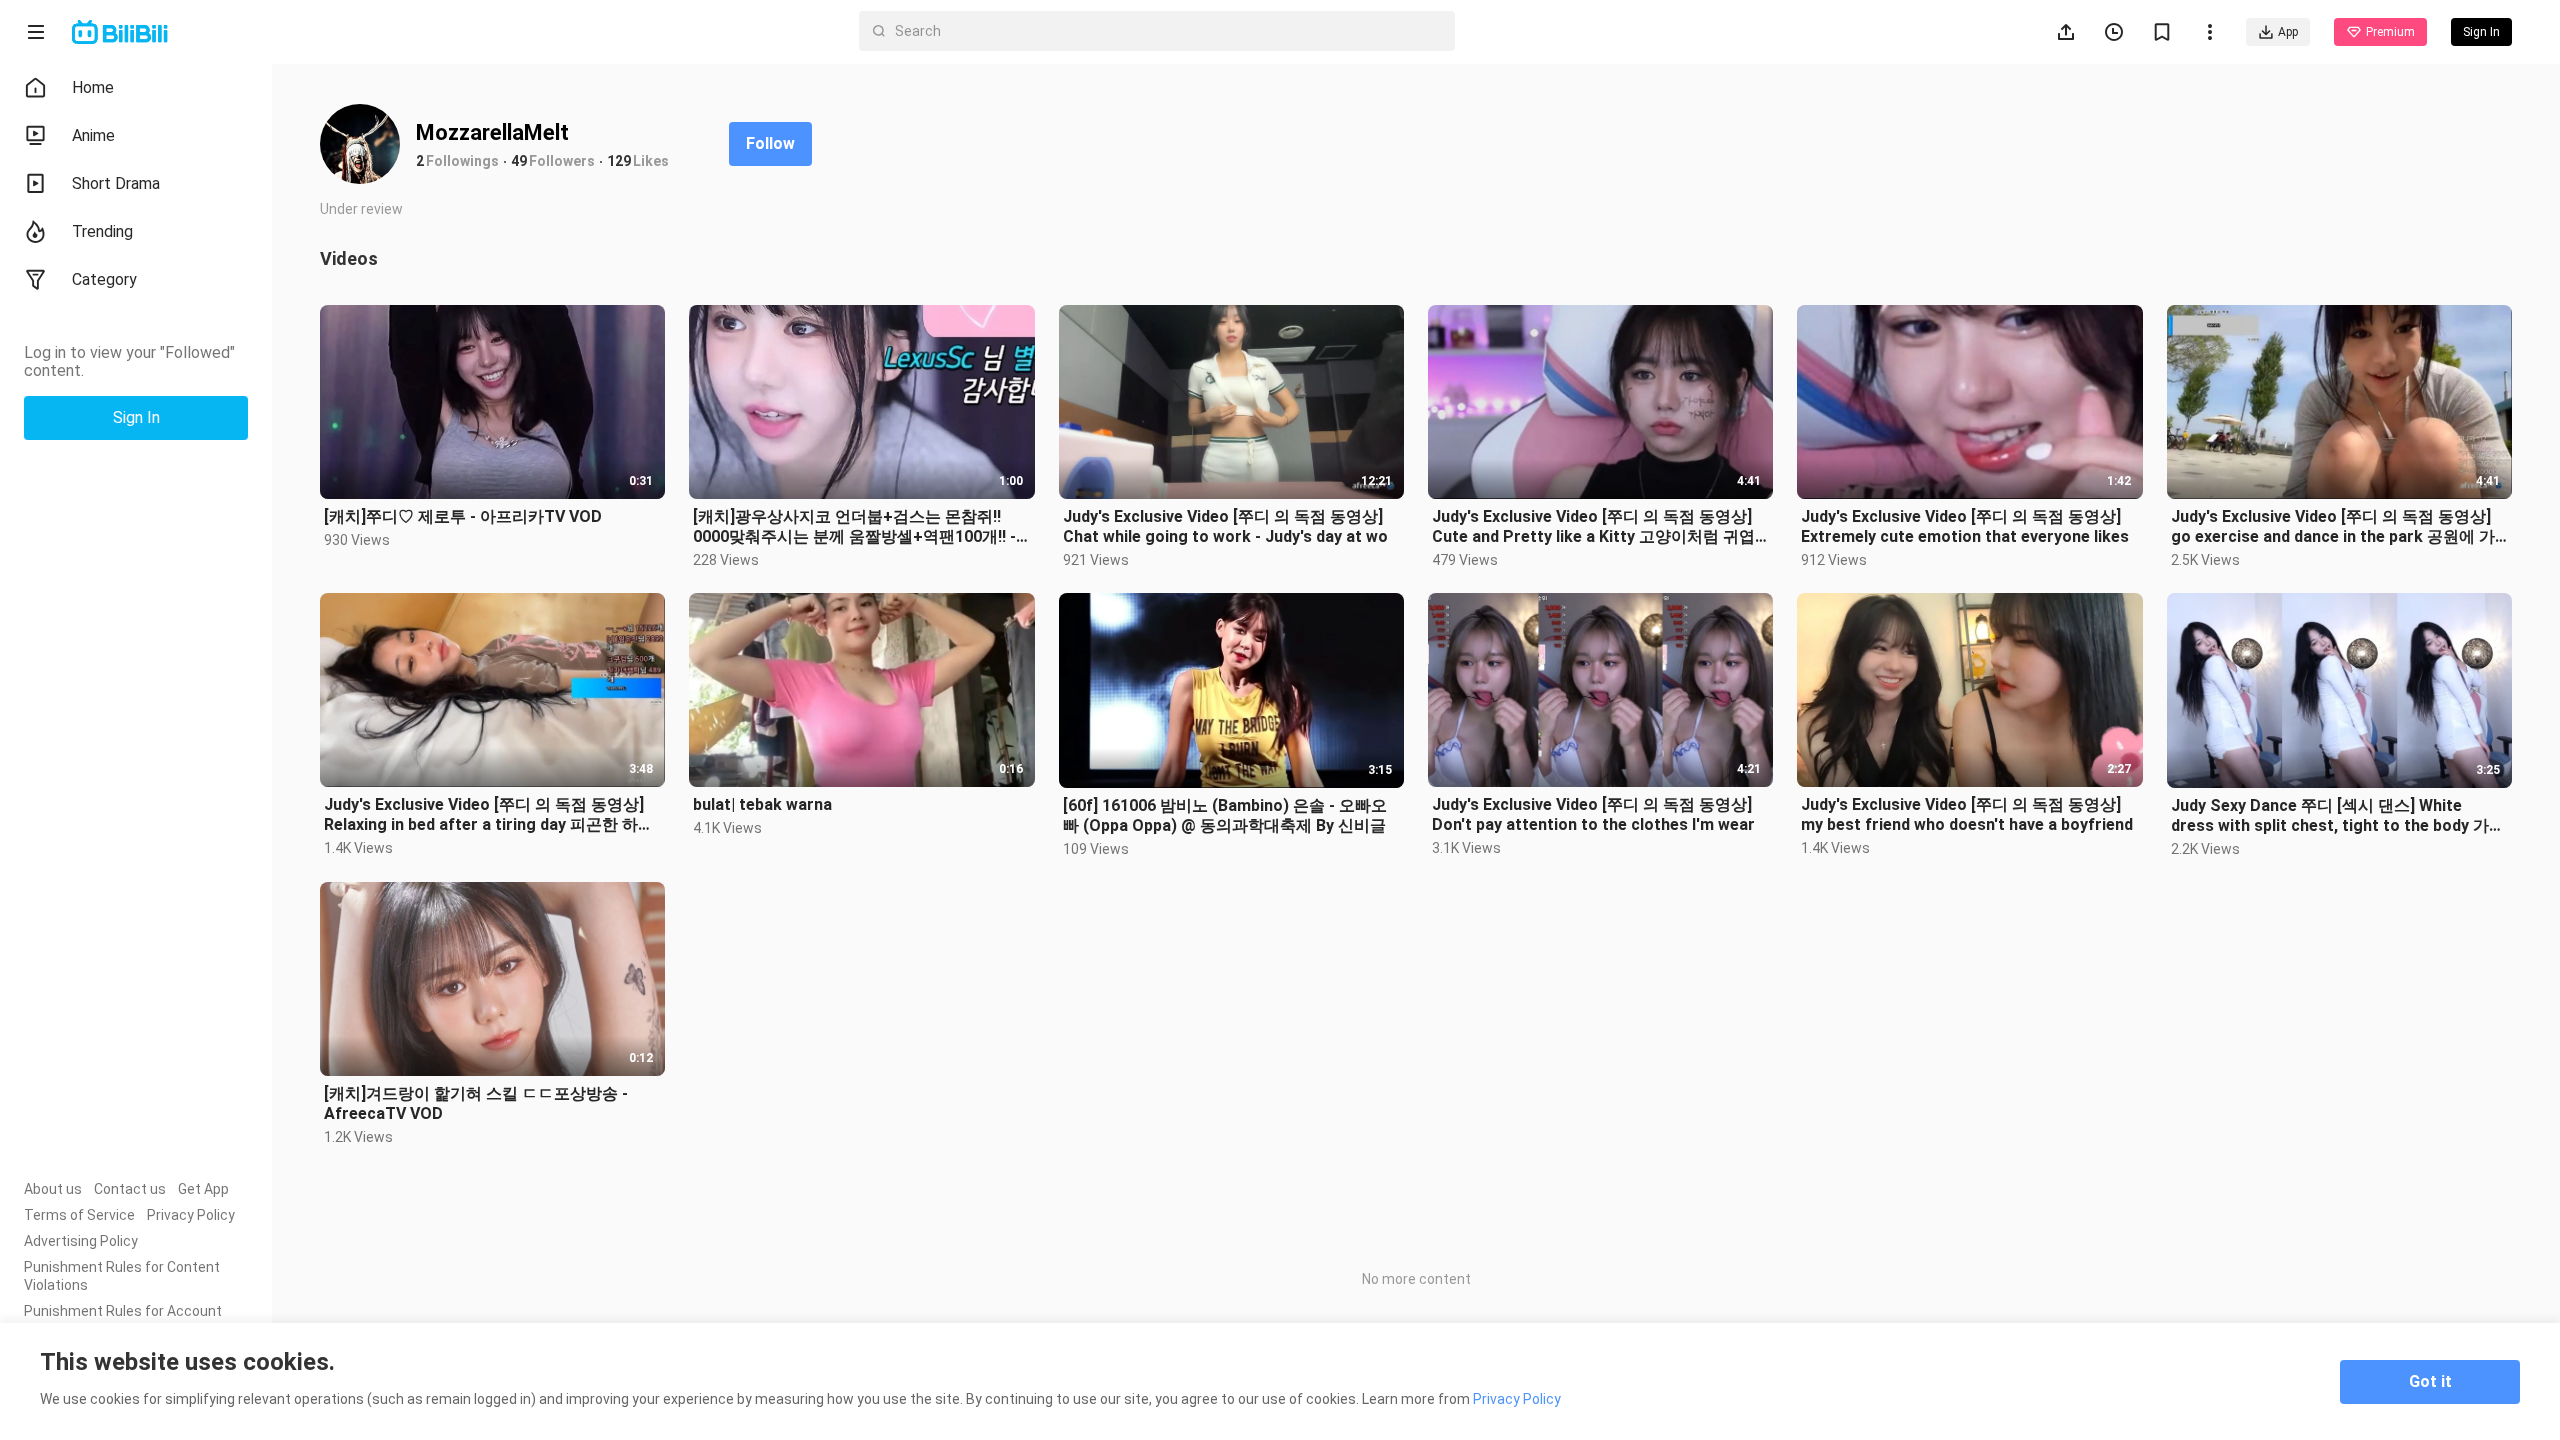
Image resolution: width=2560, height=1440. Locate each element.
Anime (93, 135)
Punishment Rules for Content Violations (122, 1276)
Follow (770, 143)
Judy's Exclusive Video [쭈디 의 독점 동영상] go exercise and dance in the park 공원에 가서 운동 (2333, 527)
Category (104, 279)
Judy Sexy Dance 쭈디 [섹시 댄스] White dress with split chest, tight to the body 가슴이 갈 (2338, 816)
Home (93, 87)
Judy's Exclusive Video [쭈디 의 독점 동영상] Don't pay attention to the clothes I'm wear (1593, 814)
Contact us (130, 1189)
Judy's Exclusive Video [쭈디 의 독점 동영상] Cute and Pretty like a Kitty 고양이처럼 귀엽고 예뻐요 (1593, 527)
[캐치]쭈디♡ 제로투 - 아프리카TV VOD (463, 516)
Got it (2430, 1381)
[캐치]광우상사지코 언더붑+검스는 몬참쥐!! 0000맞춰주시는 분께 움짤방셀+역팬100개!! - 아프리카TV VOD (854, 527)
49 (519, 161)
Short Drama (116, 183)
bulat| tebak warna (762, 804)
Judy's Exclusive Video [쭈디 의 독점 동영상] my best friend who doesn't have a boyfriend (1967, 814)
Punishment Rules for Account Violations (123, 1320)
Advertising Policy (81, 1241)
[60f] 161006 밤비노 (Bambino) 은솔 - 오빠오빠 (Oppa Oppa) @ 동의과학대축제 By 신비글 (1225, 815)
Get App (203, 1189)
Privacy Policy (191, 1215)
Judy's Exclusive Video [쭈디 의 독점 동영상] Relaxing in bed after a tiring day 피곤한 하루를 (489, 815)
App (2288, 32)
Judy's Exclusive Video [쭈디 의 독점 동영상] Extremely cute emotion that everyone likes (1965, 526)
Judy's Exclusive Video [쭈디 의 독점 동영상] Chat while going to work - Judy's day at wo (1225, 526)
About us (53, 1189)
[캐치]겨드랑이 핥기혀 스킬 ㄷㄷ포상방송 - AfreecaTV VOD (476, 1103)
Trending (102, 231)
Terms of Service (79, 1215)
